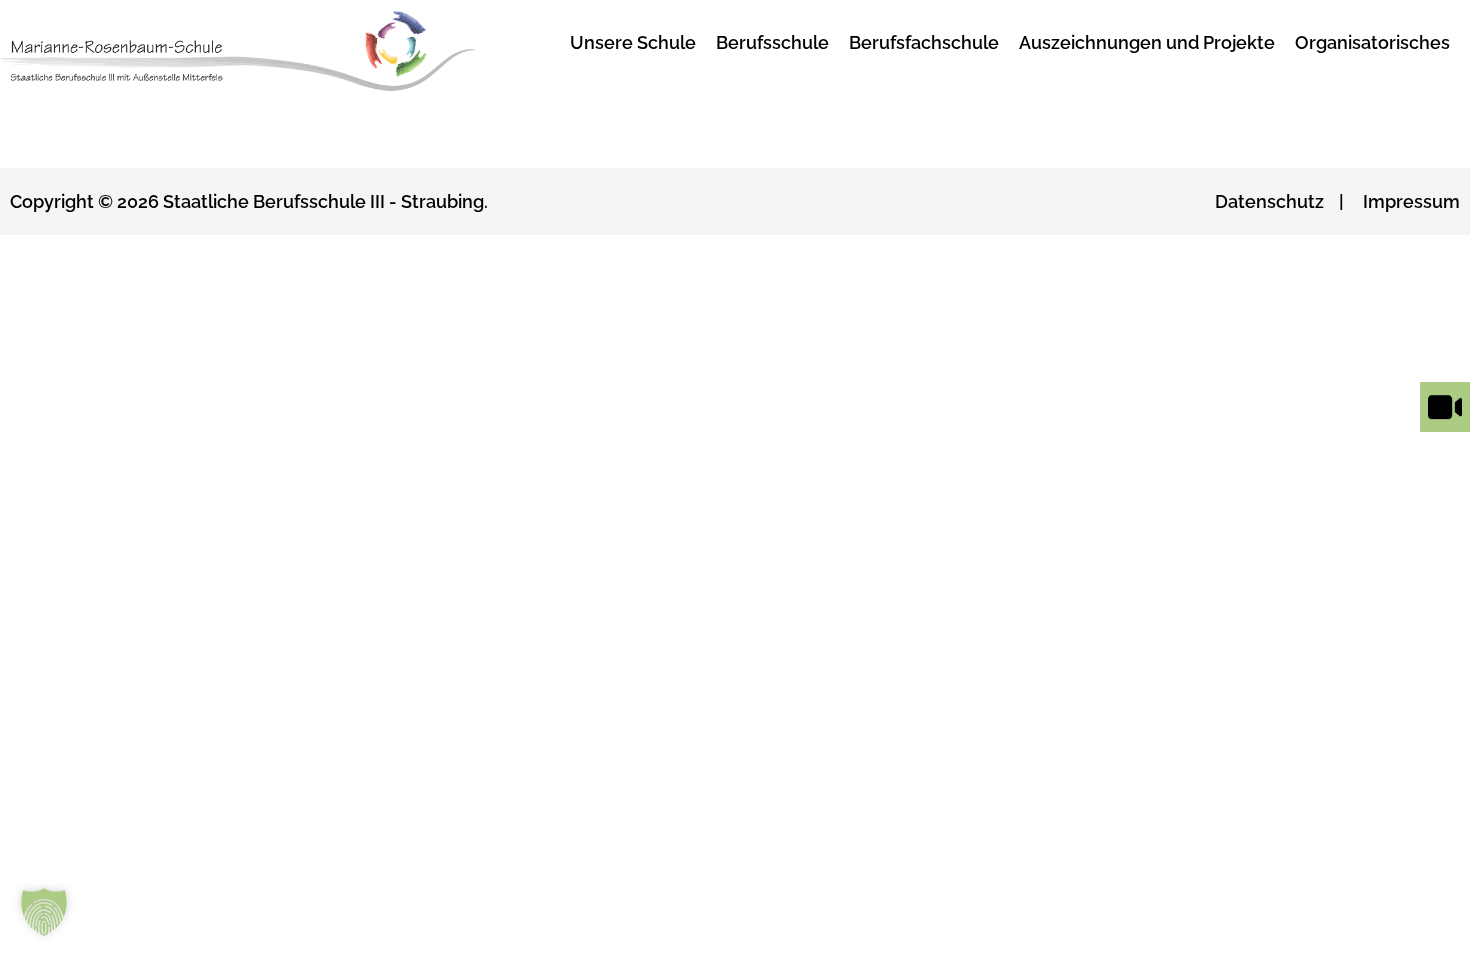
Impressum (1411, 201)
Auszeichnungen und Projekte (1147, 42)
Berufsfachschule (924, 42)
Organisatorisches (1372, 42)
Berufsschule (772, 42)
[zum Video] (1445, 431)
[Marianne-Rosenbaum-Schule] (264, 52)
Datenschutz (1269, 201)
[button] (44, 912)
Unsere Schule (633, 42)
